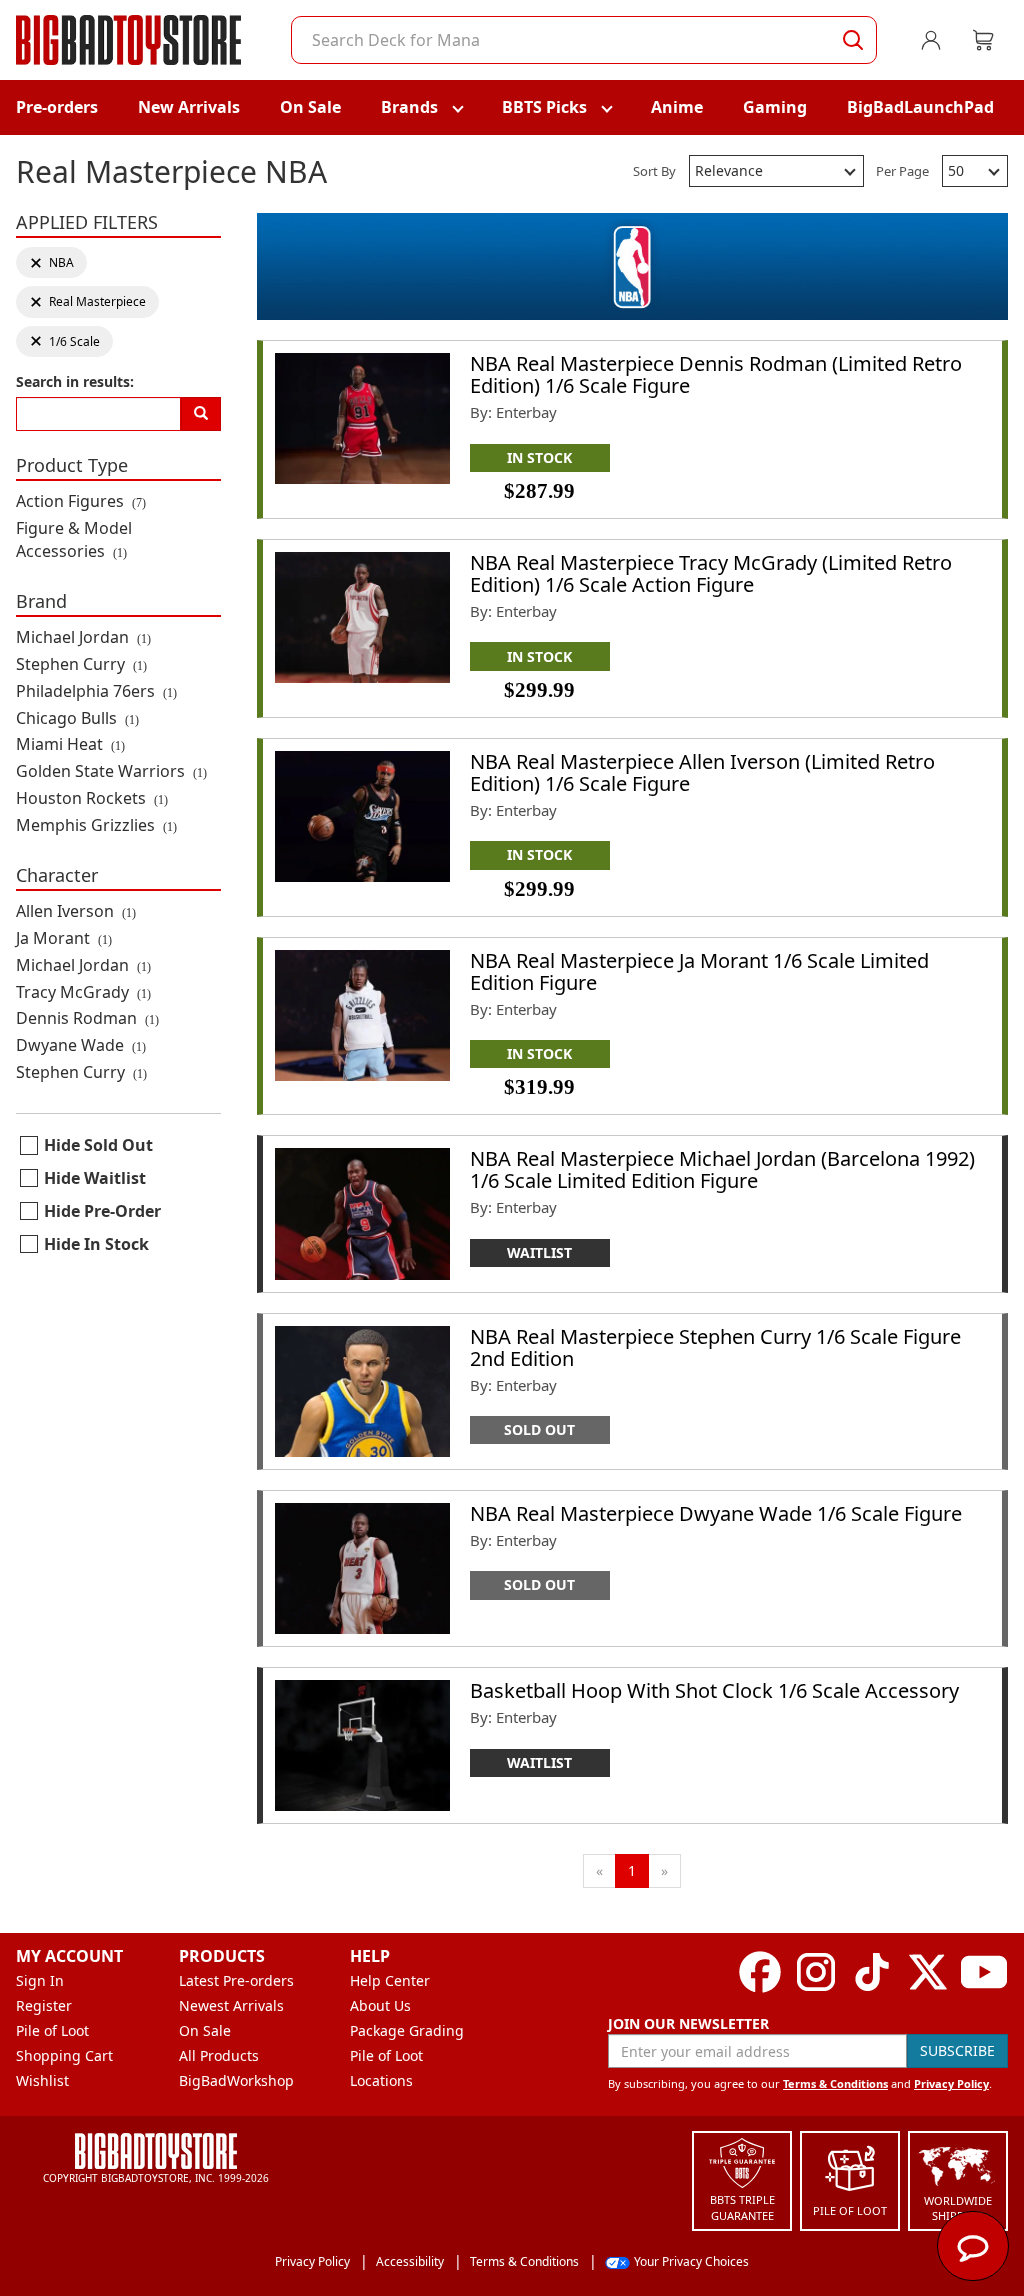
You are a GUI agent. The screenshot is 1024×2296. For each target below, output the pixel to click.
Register (44, 2005)
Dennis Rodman (87, 1018)
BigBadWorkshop (236, 2080)
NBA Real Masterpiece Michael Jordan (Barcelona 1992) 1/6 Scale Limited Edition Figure (722, 1169)
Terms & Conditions (835, 2083)
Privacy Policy (951, 2083)
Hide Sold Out (98, 1145)
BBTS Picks (544, 107)
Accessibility (410, 2261)
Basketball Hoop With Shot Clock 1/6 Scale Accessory (714, 1690)
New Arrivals (189, 107)
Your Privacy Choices (691, 2261)
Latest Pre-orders (236, 1980)
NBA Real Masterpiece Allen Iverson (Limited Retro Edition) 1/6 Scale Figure (702, 772)
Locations (381, 2080)
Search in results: (75, 381)
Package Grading (407, 2030)
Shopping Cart (64, 2055)
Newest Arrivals (231, 2005)
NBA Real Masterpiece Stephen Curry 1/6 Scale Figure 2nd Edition (715, 1347)
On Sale (310, 107)
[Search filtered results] (201, 414)
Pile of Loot (52, 2030)
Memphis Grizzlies (96, 825)
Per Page (902, 171)
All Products (219, 2055)
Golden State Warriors (111, 771)
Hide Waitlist (95, 1178)
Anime (677, 107)
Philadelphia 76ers (96, 691)
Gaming (775, 107)
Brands (409, 107)
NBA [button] (58, 262)
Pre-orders (57, 107)
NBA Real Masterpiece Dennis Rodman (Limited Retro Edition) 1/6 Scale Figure (716, 374)
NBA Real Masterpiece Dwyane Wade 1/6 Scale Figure (716, 1513)
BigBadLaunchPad (920, 107)
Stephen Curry (81, 664)
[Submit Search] (853, 40)
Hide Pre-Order (102, 1211)
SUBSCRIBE (957, 2050)
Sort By (654, 171)
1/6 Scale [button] (64, 341)
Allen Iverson (76, 911)
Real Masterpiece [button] (87, 301)
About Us (380, 2005)
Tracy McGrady (83, 992)
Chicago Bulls (77, 718)
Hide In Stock (96, 1244)
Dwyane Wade (81, 1045)
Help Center (390, 1980)
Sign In (40, 1980)
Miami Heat (70, 744)
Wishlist (42, 2080)
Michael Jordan (83, 637)
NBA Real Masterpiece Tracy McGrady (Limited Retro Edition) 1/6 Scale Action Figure (711, 573)
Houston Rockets (92, 798)
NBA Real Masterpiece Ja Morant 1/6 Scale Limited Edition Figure (699, 971)
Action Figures (81, 501)
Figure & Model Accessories (74, 539)
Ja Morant (64, 938)
